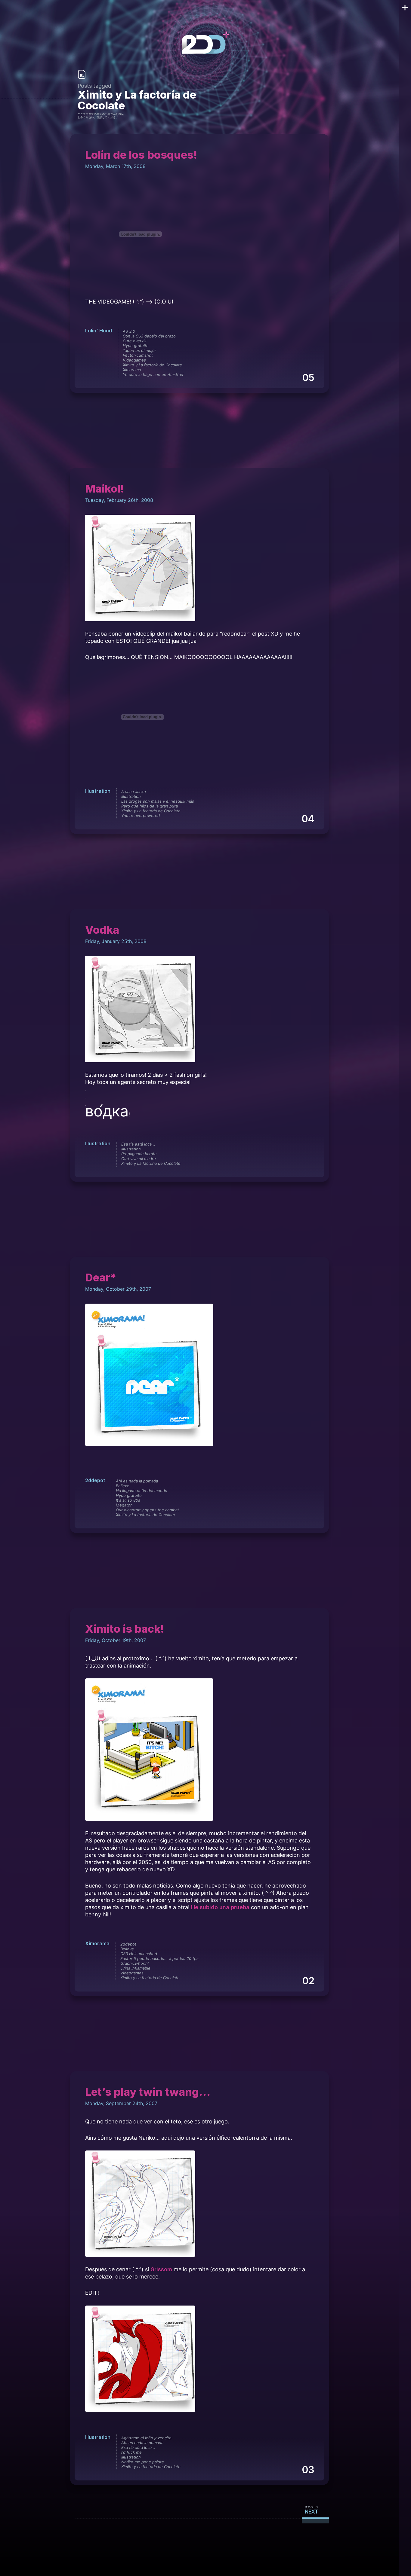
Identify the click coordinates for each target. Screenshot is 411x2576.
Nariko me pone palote (143, 2462)
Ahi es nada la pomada (137, 1481)
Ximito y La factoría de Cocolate (152, 365)
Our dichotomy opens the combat (147, 1510)
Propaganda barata (139, 1154)
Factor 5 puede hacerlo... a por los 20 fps (159, 1958)
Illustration (98, 791)
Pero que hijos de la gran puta (150, 806)
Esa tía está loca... (138, 1144)
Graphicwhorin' (134, 1963)
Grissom (161, 2269)
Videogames (134, 360)
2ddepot (95, 1480)
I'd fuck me (131, 2452)
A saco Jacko (134, 792)
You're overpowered (141, 816)
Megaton (124, 1505)
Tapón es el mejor (139, 350)
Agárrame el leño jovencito (146, 2438)
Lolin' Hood (99, 331)
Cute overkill (134, 341)
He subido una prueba (220, 1907)
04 (308, 819)
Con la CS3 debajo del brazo (149, 336)
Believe (123, 1486)
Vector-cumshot (138, 355)
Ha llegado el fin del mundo (142, 1491)
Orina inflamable (135, 1968)
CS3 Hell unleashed (139, 1954)
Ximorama (132, 370)
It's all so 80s (128, 1500)
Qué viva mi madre (139, 1158)
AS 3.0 (129, 331)
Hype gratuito (136, 346)
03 (308, 2470)
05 (308, 378)
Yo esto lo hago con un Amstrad (153, 374)
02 (308, 1981)
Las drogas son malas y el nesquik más (158, 801)
